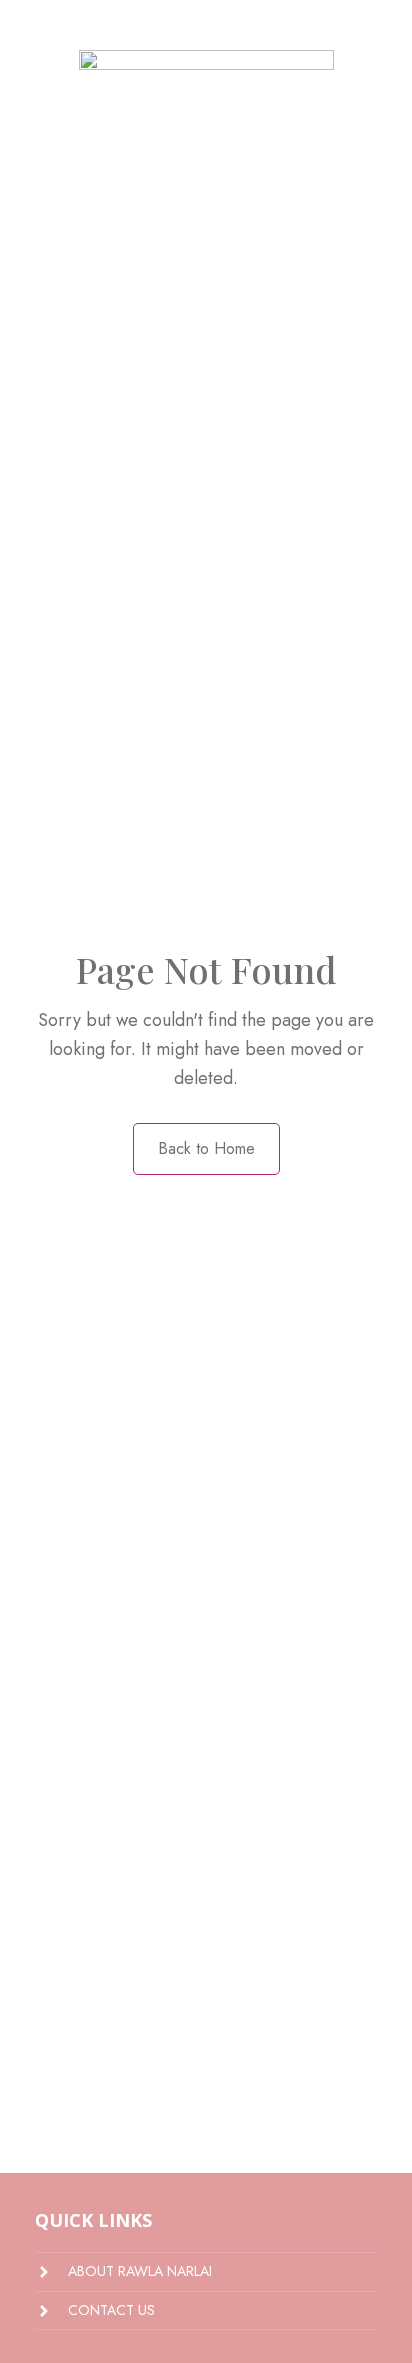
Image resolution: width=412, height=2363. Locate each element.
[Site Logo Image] (206, 184)
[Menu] (17, 25)
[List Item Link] (206, 2272)
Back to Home (206, 1148)
